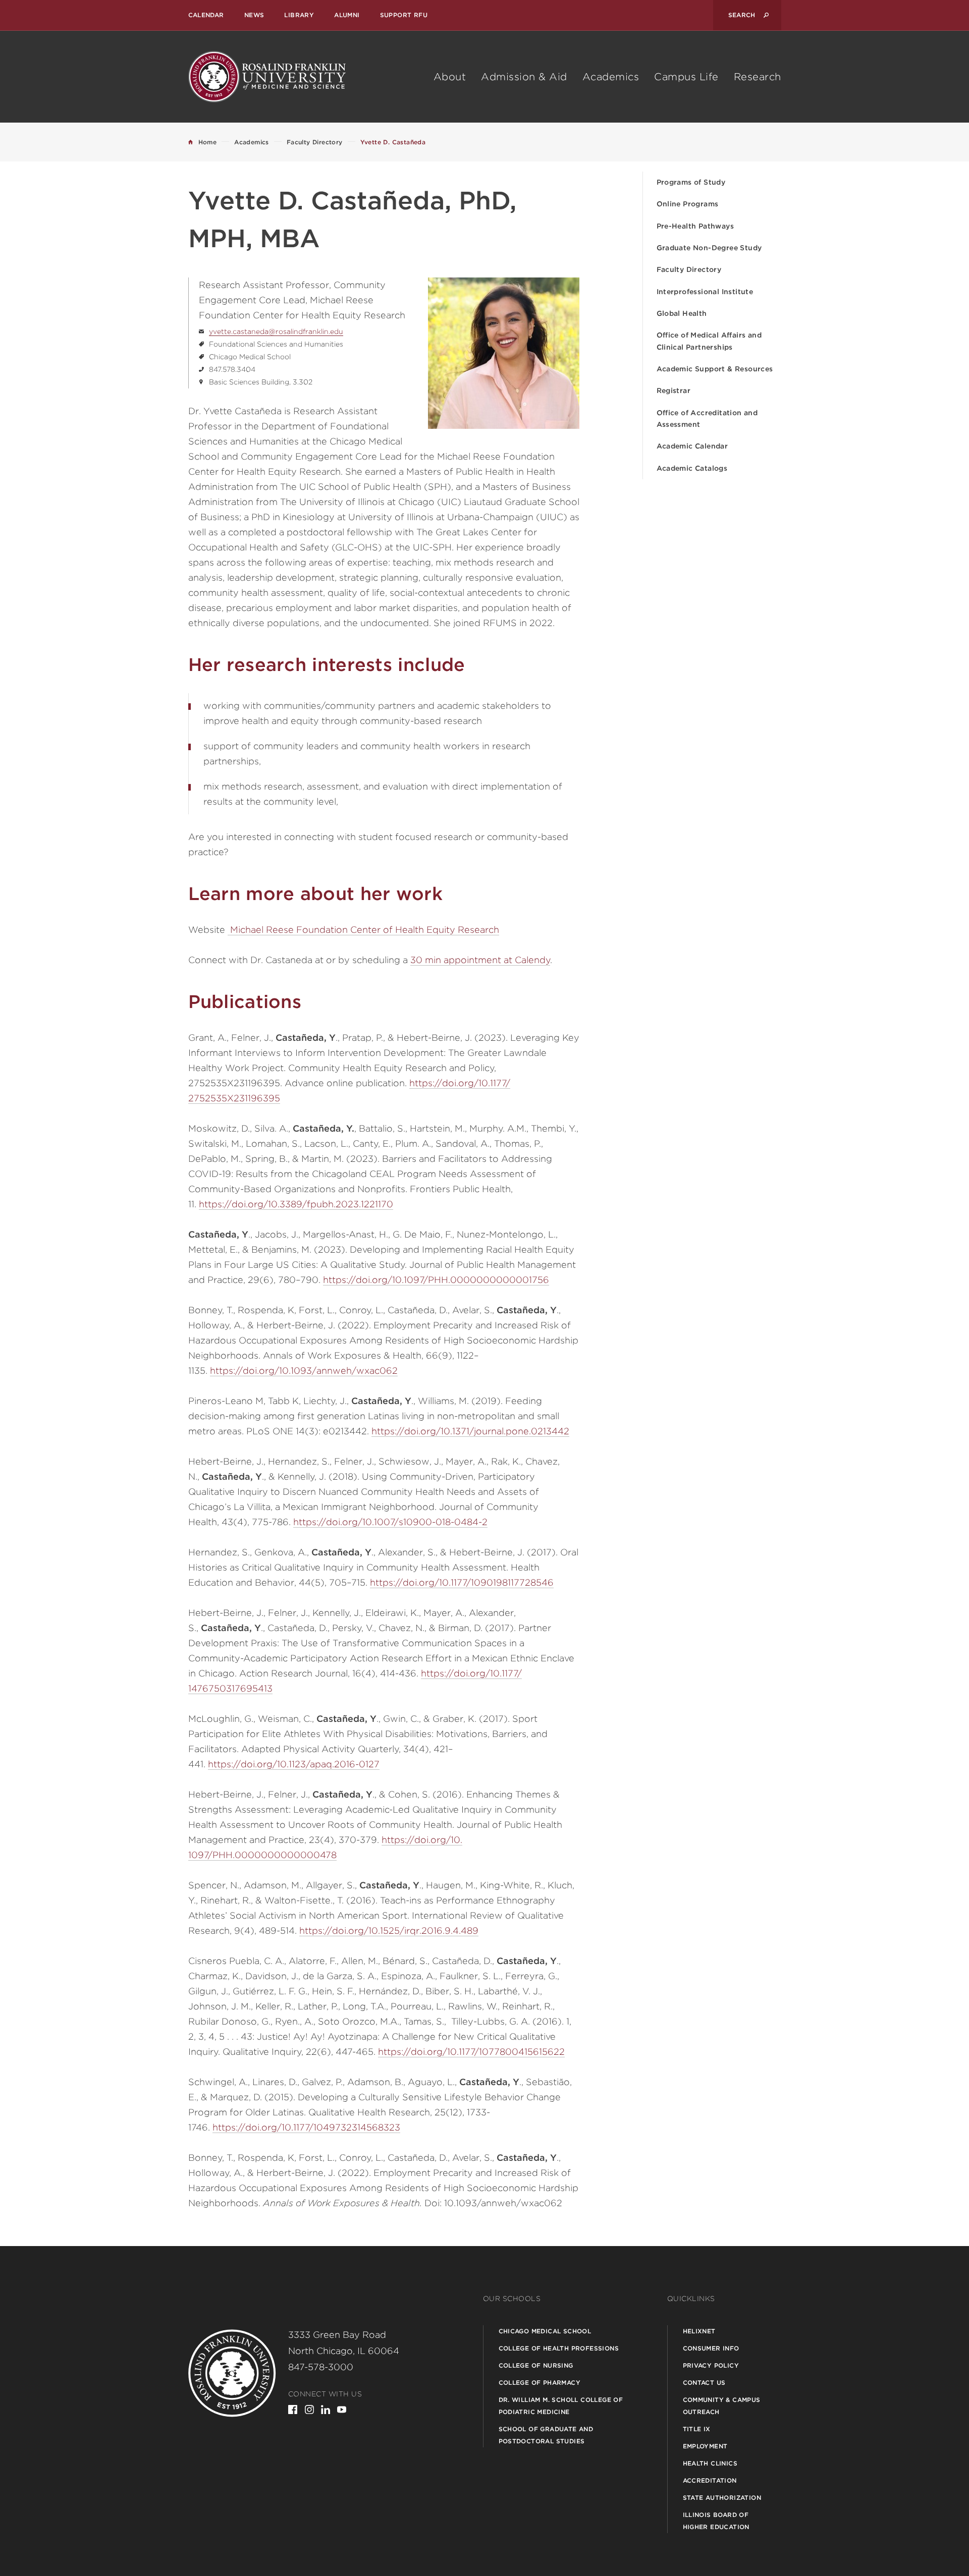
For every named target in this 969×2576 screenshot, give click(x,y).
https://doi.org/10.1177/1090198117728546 (462, 1582)
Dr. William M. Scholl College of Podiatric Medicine (561, 2406)
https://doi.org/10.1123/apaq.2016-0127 (294, 1764)
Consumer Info (711, 2348)
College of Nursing (536, 2365)
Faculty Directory (689, 269)
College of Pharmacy (540, 2383)
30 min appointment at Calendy (480, 960)
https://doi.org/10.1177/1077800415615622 (471, 2052)
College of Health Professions (559, 2348)
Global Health (682, 313)
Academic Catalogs (692, 468)
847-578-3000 (321, 2367)
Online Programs (688, 204)
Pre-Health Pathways (695, 226)
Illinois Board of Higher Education (716, 2521)
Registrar (674, 390)
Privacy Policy (711, 2365)
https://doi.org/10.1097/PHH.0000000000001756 (436, 1280)
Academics (611, 77)
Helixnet (699, 2331)
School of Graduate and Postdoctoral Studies (546, 2435)
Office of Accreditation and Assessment (707, 418)
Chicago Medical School (545, 2331)
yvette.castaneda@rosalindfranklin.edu (276, 331)
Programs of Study (691, 182)
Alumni (347, 15)
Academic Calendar (692, 446)
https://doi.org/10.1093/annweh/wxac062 (304, 1370)
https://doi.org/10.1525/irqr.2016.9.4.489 (389, 1930)
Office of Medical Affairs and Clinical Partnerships (709, 341)
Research (758, 77)
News (254, 15)
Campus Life (686, 77)
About (450, 77)
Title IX (697, 2429)
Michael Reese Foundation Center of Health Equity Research (363, 930)
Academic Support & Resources (715, 369)
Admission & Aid (524, 77)
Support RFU (404, 15)
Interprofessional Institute (705, 292)
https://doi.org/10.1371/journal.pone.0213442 (470, 1431)
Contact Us (704, 2383)
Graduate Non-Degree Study (709, 248)
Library (299, 15)
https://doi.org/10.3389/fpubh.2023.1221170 (296, 1204)
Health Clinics (710, 2463)
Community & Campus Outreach (722, 2406)
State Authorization (722, 2498)
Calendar (206, 15)
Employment (705, 2446)
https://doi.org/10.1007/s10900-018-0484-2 (390, 1522)
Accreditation (710, 2480)
